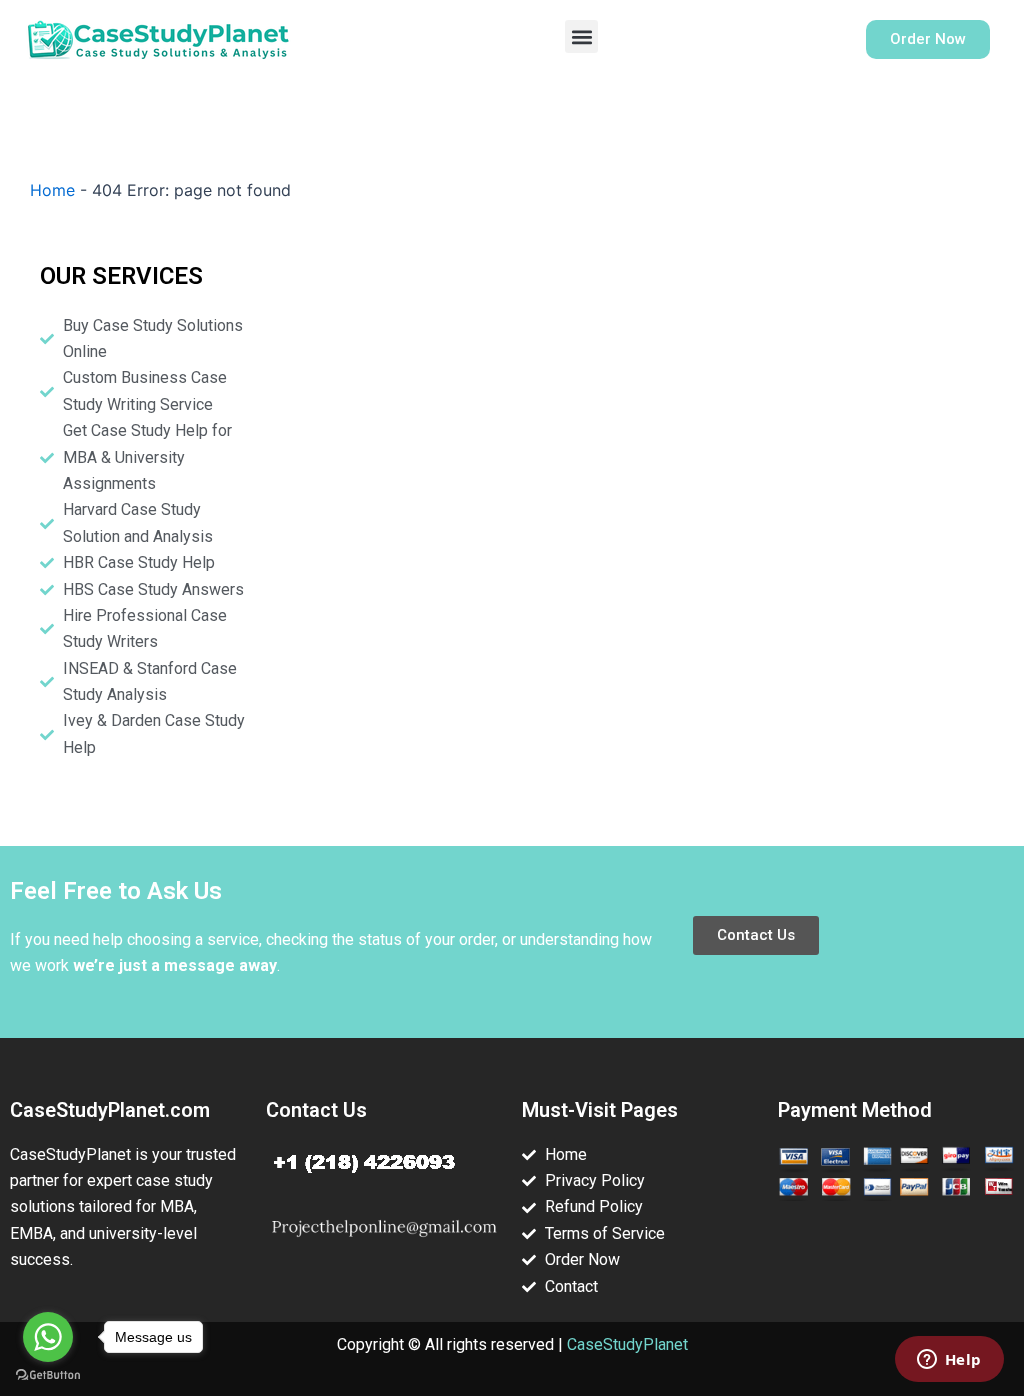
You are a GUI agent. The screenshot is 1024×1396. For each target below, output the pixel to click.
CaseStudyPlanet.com (110, 1110)
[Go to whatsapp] (48, 1337)
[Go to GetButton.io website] (48, 1375)
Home (52, 190)
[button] (581, 36)
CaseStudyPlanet (627, 1344)
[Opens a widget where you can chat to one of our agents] (949, 1361)
